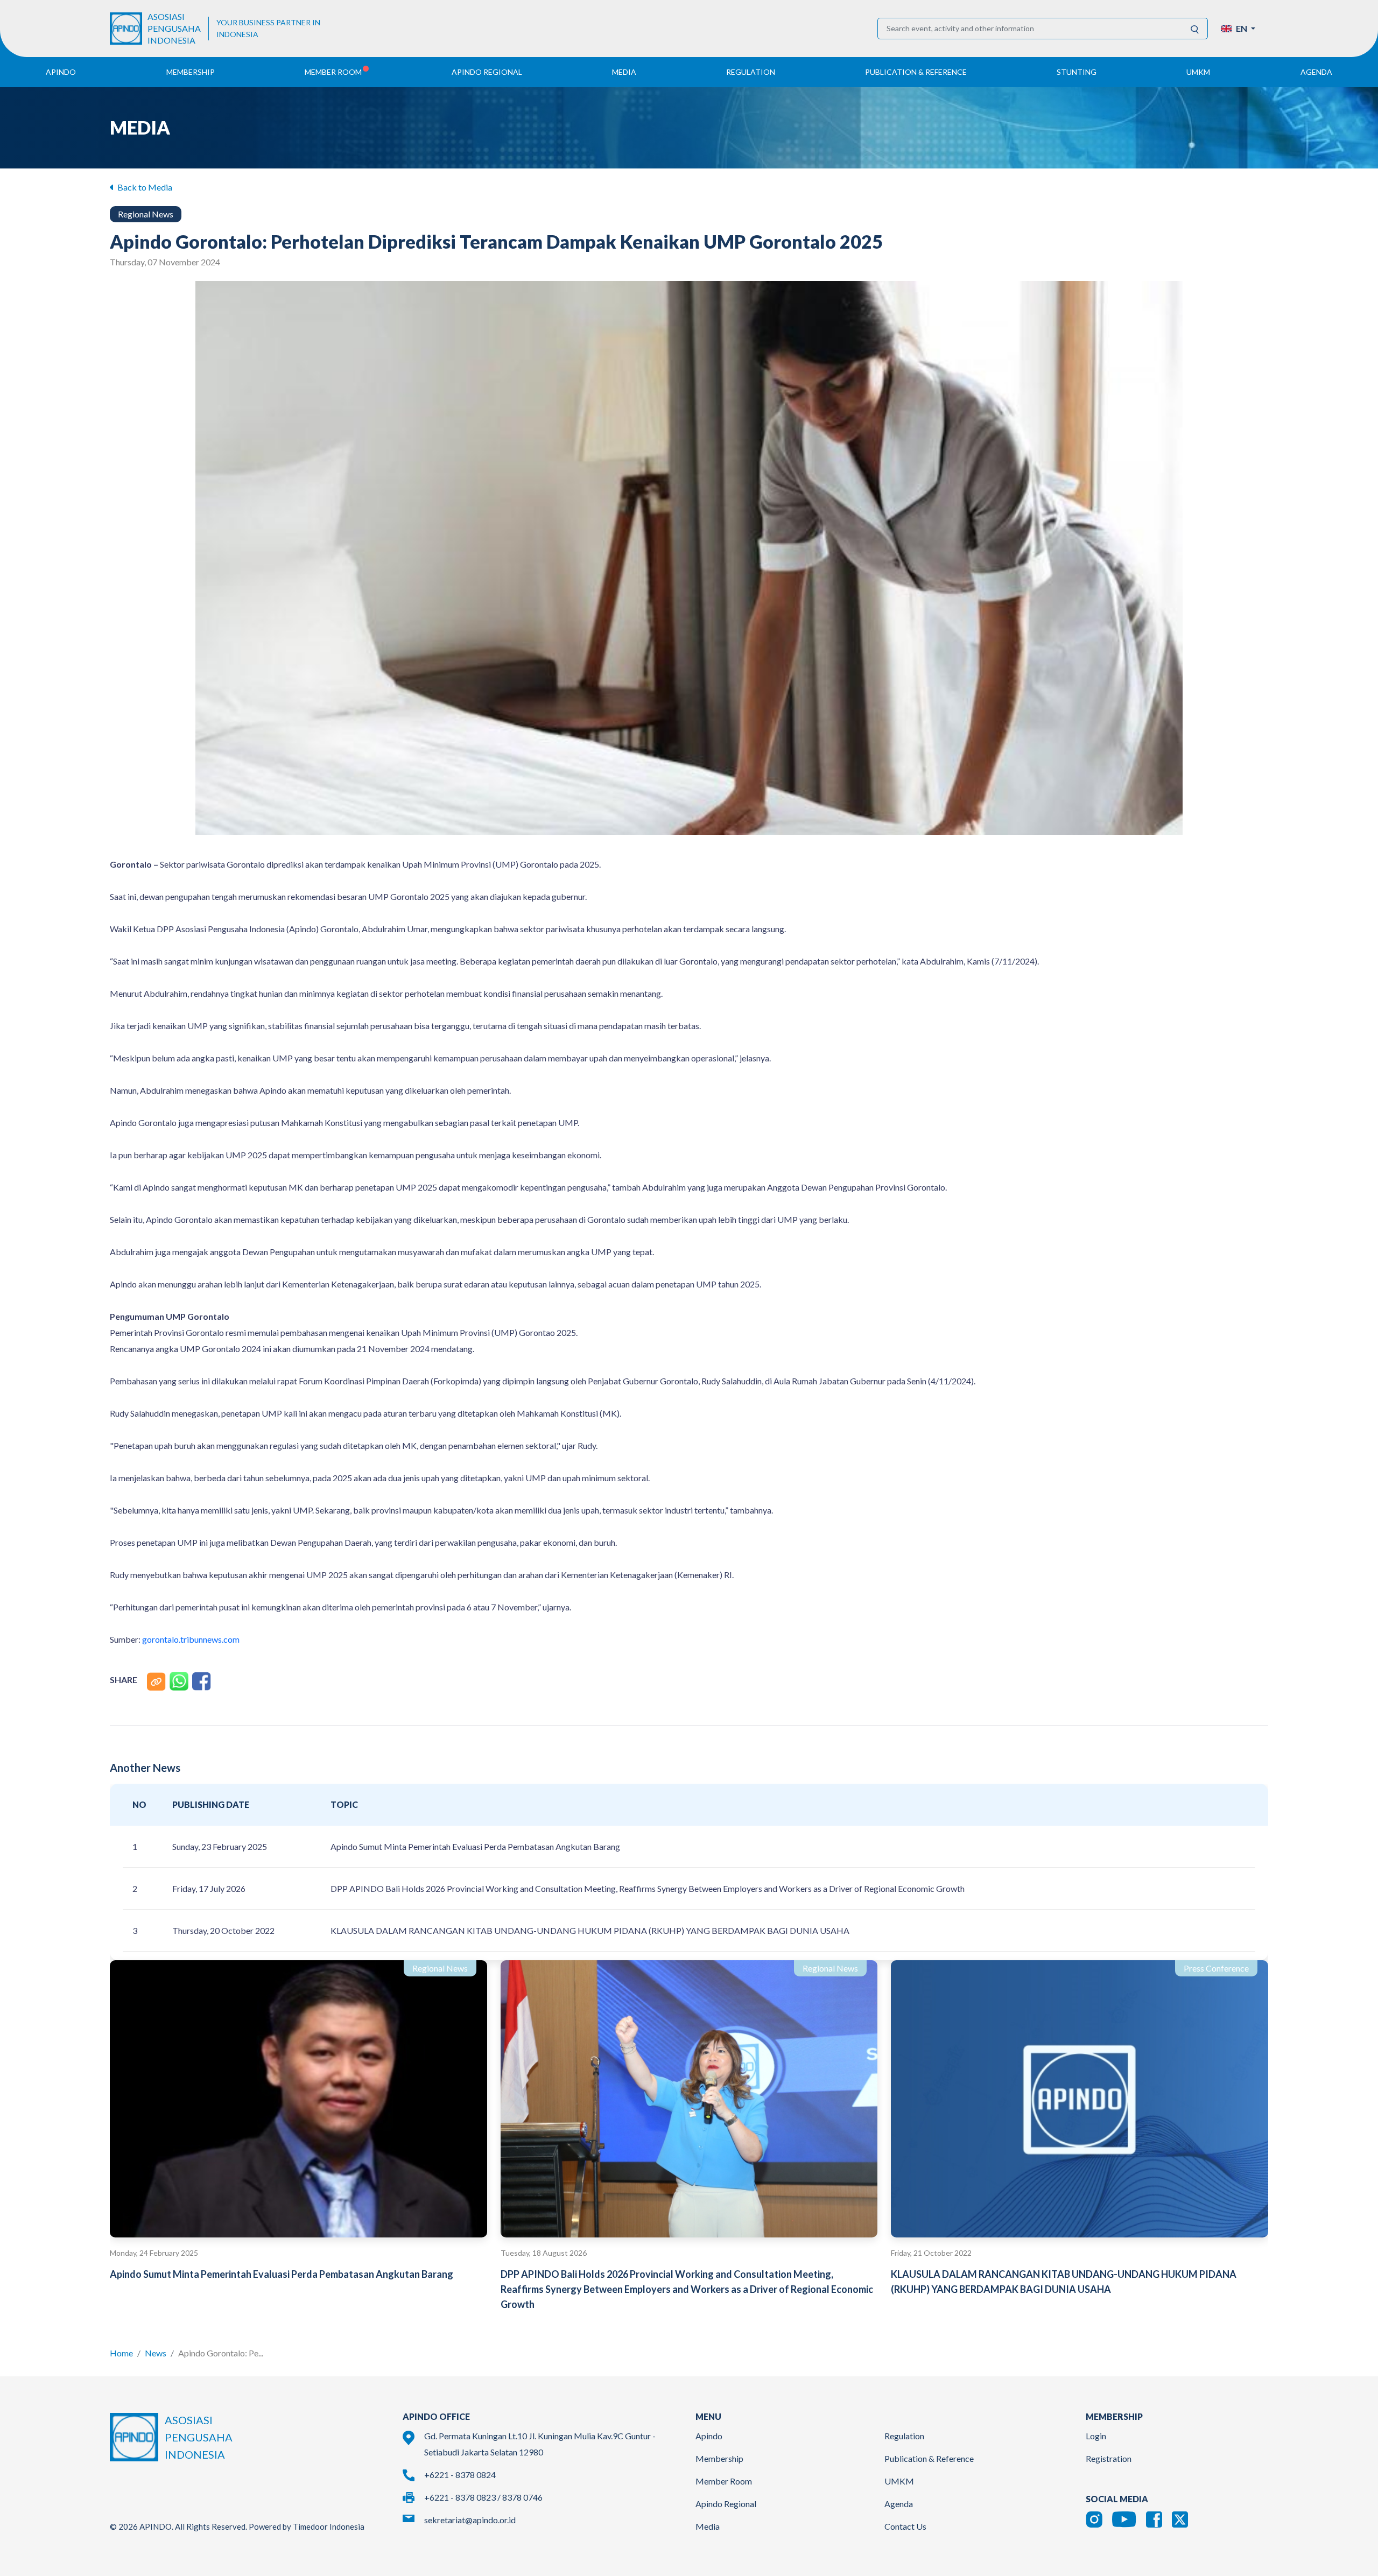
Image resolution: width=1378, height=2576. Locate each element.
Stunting (1077, 72)
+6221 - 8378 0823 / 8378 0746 (483, 2497)
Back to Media (144, 187)
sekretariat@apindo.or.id (470, 2520)
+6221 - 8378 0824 (460, 2475)
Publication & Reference (929, 2458)
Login (1096, 2436)
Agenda (1316, 72)
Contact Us (905, 2526)
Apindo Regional (726, 2504)
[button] (1238, 29)
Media (708, 2526)
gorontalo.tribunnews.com (191, 1639)
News (156, 2353)
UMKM (899, 2481)
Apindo (709, 2436)
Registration (1109, 2458)
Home (121, 2353)
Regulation (904, 2436)
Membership (719, 2458)
